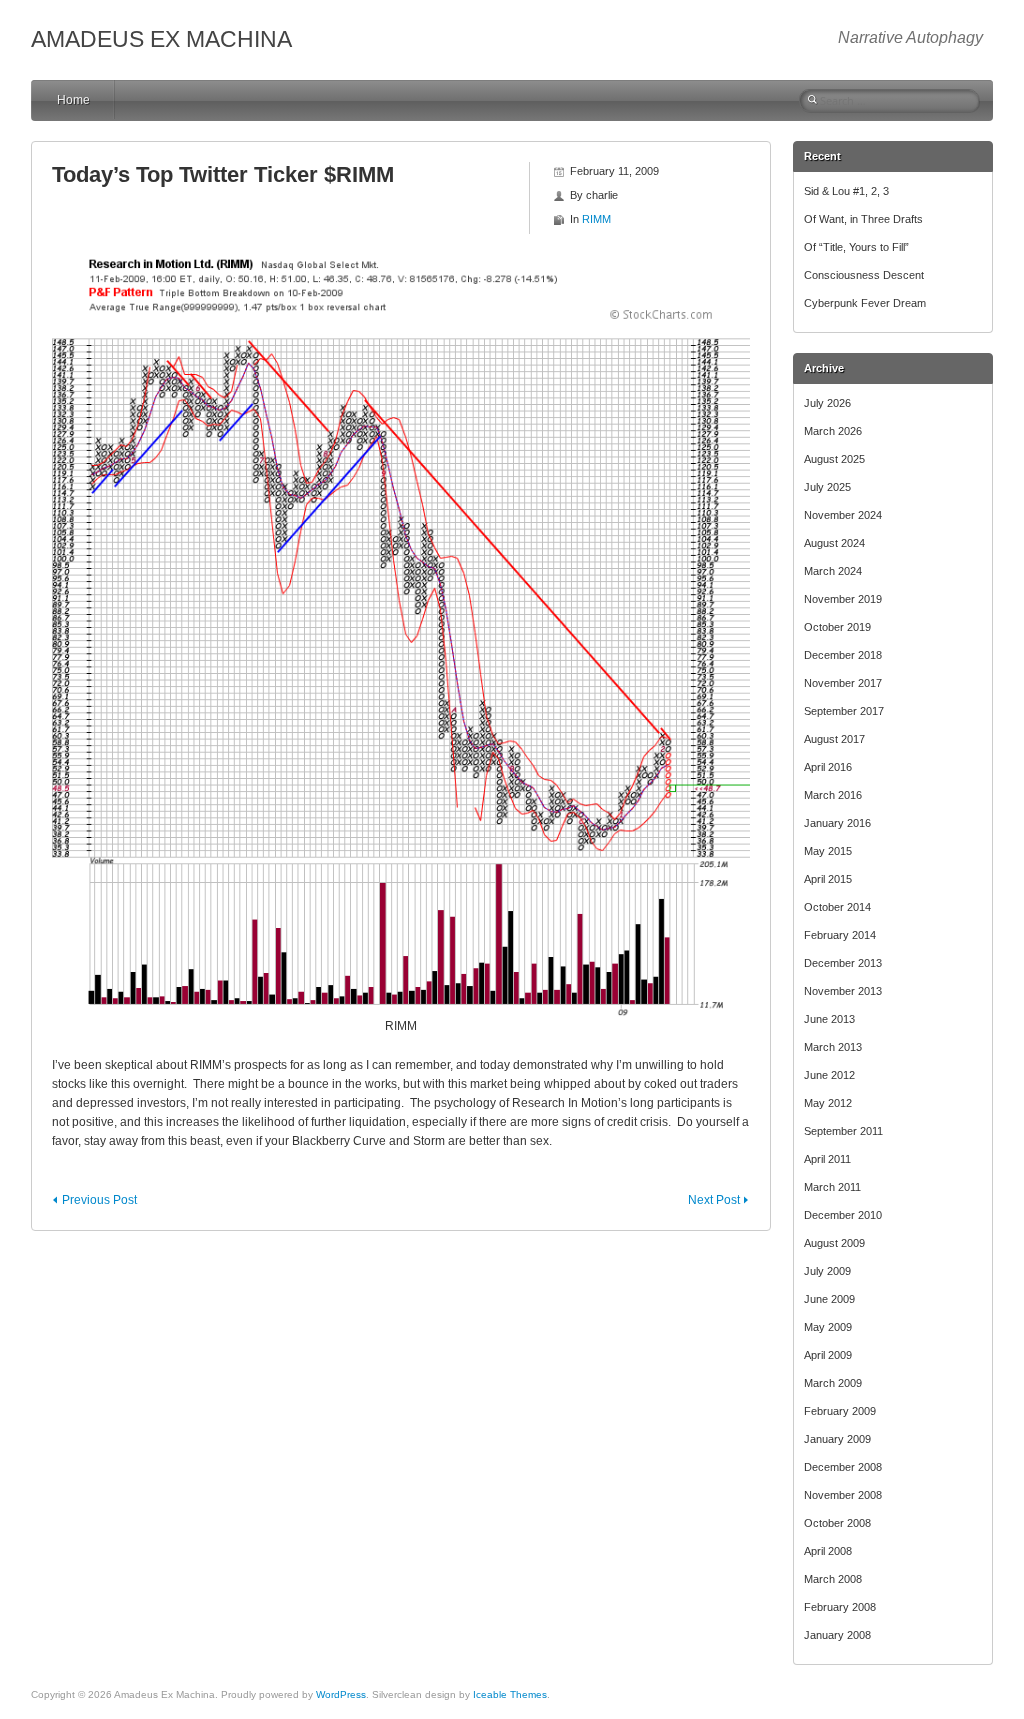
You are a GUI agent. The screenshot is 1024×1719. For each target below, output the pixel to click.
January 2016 (837, 823)
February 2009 (840, 1411)
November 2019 (843, 599)
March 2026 (833, 431)
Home (73, 100)
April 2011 (827, 1159)
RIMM (596, 219)
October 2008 (837, 1523)
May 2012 (828, 1103)
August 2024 (834, 543)
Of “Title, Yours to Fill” (856, 247)
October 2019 (837, 627)
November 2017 (843, 683)
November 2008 (843, 1495)
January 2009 (837, 1439)
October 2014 (837, 907)
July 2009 (827, 1271)
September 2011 (843, 1131)
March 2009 (833, 1383)
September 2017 (844, 711)
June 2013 (829, 1019)
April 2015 (828, 879)
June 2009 (829, 1299)
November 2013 (843, 991)
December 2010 (843, 1215)
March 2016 (833, 795)
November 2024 (843, 515)
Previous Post (99, 1200)
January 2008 (837, 1635)
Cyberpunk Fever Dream (865, 303)
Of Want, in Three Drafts (863, 219)
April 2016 (828, 767)
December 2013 (843, 963)
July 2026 (827, 403)
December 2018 (843, 655)
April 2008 (828, 1551)
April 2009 (828, 1355)
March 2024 (833, 571)
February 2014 (840, 935)
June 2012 (829, 1075)
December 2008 (843, 1467)
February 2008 (840, 1607)
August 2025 (834, 459)
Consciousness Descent (864, 275)
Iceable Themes (510, 1694)
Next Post (714, 1200)
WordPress (341, 1694)
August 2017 (834, 739)
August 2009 (834, 1243)
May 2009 (828, 1327)
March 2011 (832, 1187)
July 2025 (827, 487)
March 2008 (833, 1579)
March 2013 (833, 1047)
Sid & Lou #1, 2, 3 (846, 191)
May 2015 (828, 851)
